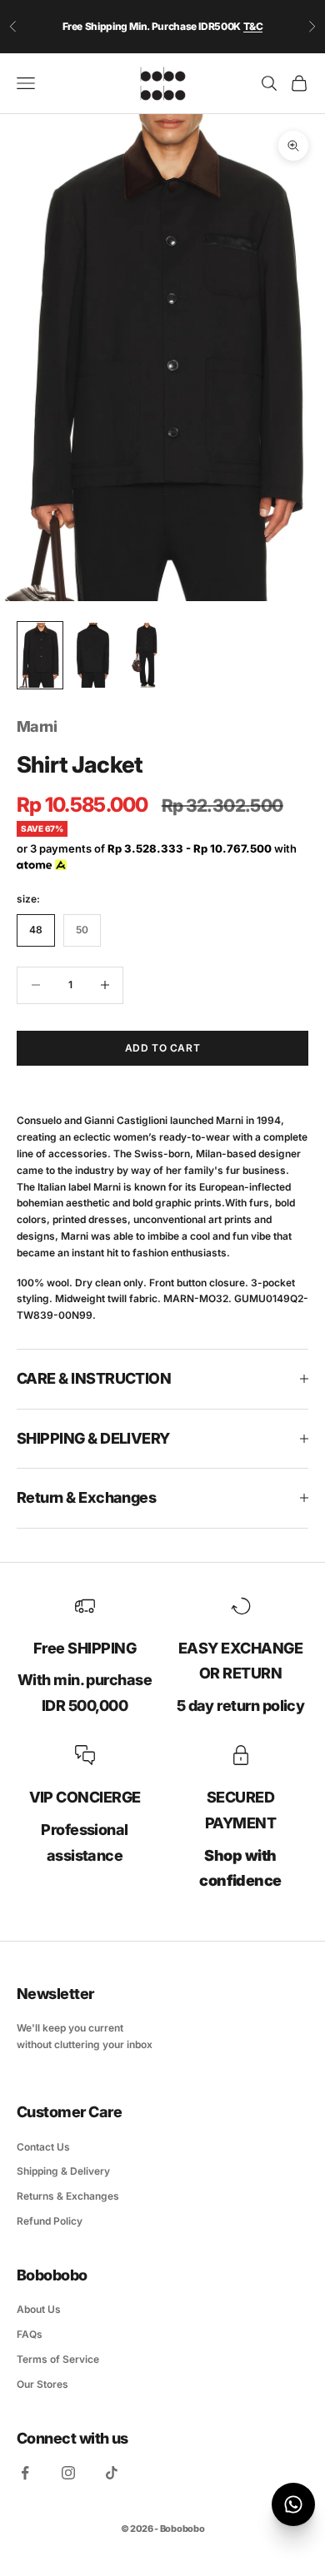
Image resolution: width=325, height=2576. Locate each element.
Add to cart (163, 1048)
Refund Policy (50, 2221)
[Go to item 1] (40, 655)
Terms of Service (58, 2359)
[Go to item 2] (93, 655)
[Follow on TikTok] (112, 2473)
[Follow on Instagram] (68, 2473)
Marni (37, 726)
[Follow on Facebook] (25, 2473)
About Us (39, 2309)
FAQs (30, 2334)
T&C (253, 26)
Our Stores (42, 2384)
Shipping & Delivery (63, 2171)
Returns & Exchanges (68, 2196)
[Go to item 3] (147, 655)
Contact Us (43, 2147)
